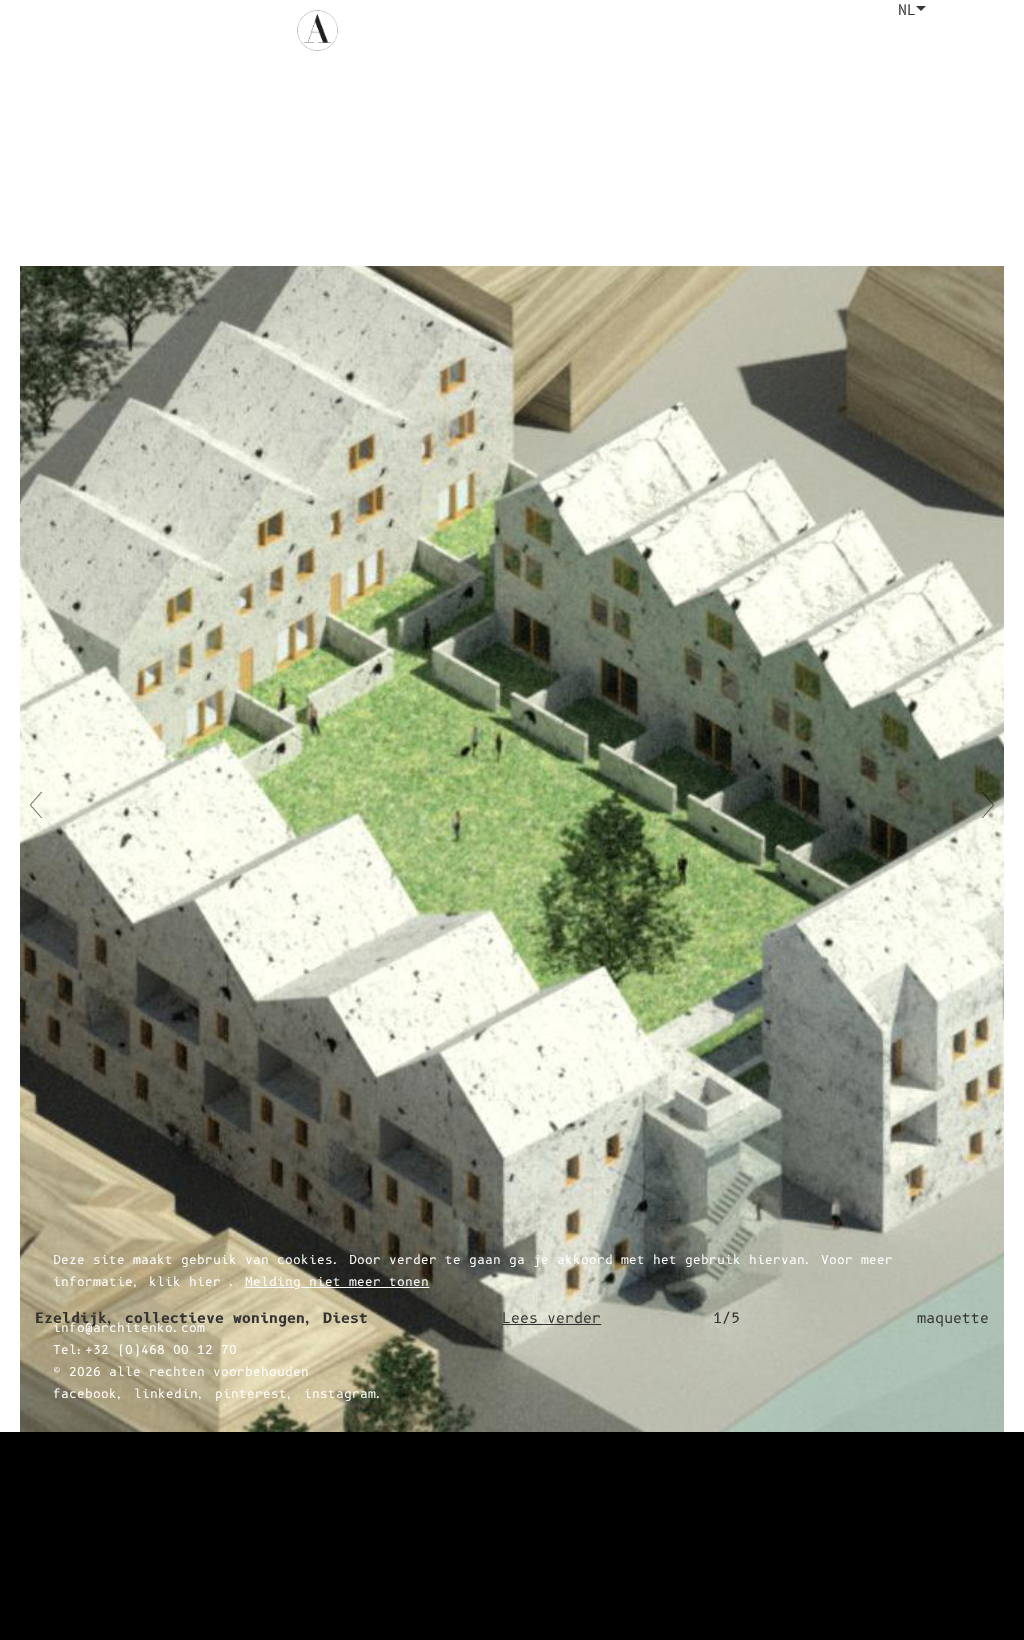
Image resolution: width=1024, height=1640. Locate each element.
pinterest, (255, 1587)
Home (397, 30)
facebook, (89, 1587)
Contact (844, 30)
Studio (764, 30)
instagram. (344, 1587)
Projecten (571, 30)
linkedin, (170, 1587)
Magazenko (674, 30)
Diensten (473, 30)
